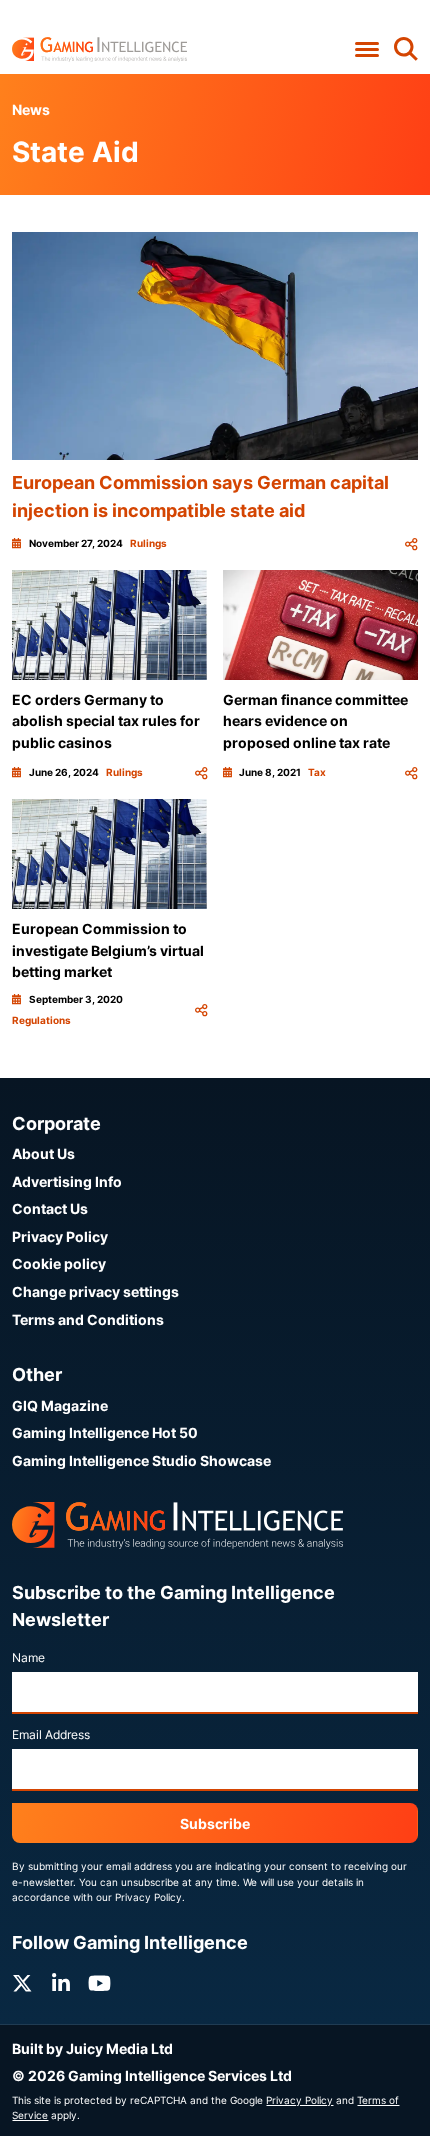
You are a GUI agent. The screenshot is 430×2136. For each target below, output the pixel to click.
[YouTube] (99, 1983)
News (31, 109)
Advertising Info (67, 1181)
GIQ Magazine (60, 1405)
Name (28, 1657)
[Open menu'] (366, 50)
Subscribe (215, 1823)
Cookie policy (59, 1263)
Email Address (51, 1734)
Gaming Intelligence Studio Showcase (141, 1460)
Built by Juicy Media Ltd (92, 2048)
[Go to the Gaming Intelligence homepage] (99, 49)
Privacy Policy (60, 1236)
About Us (43, 1153)
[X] (22, 1983)
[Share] (411, 543)
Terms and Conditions (88, 1319)
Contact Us (50, 1208)
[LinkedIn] (61, 1983)
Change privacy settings (95, 1291)
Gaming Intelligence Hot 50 (105, 1432)
